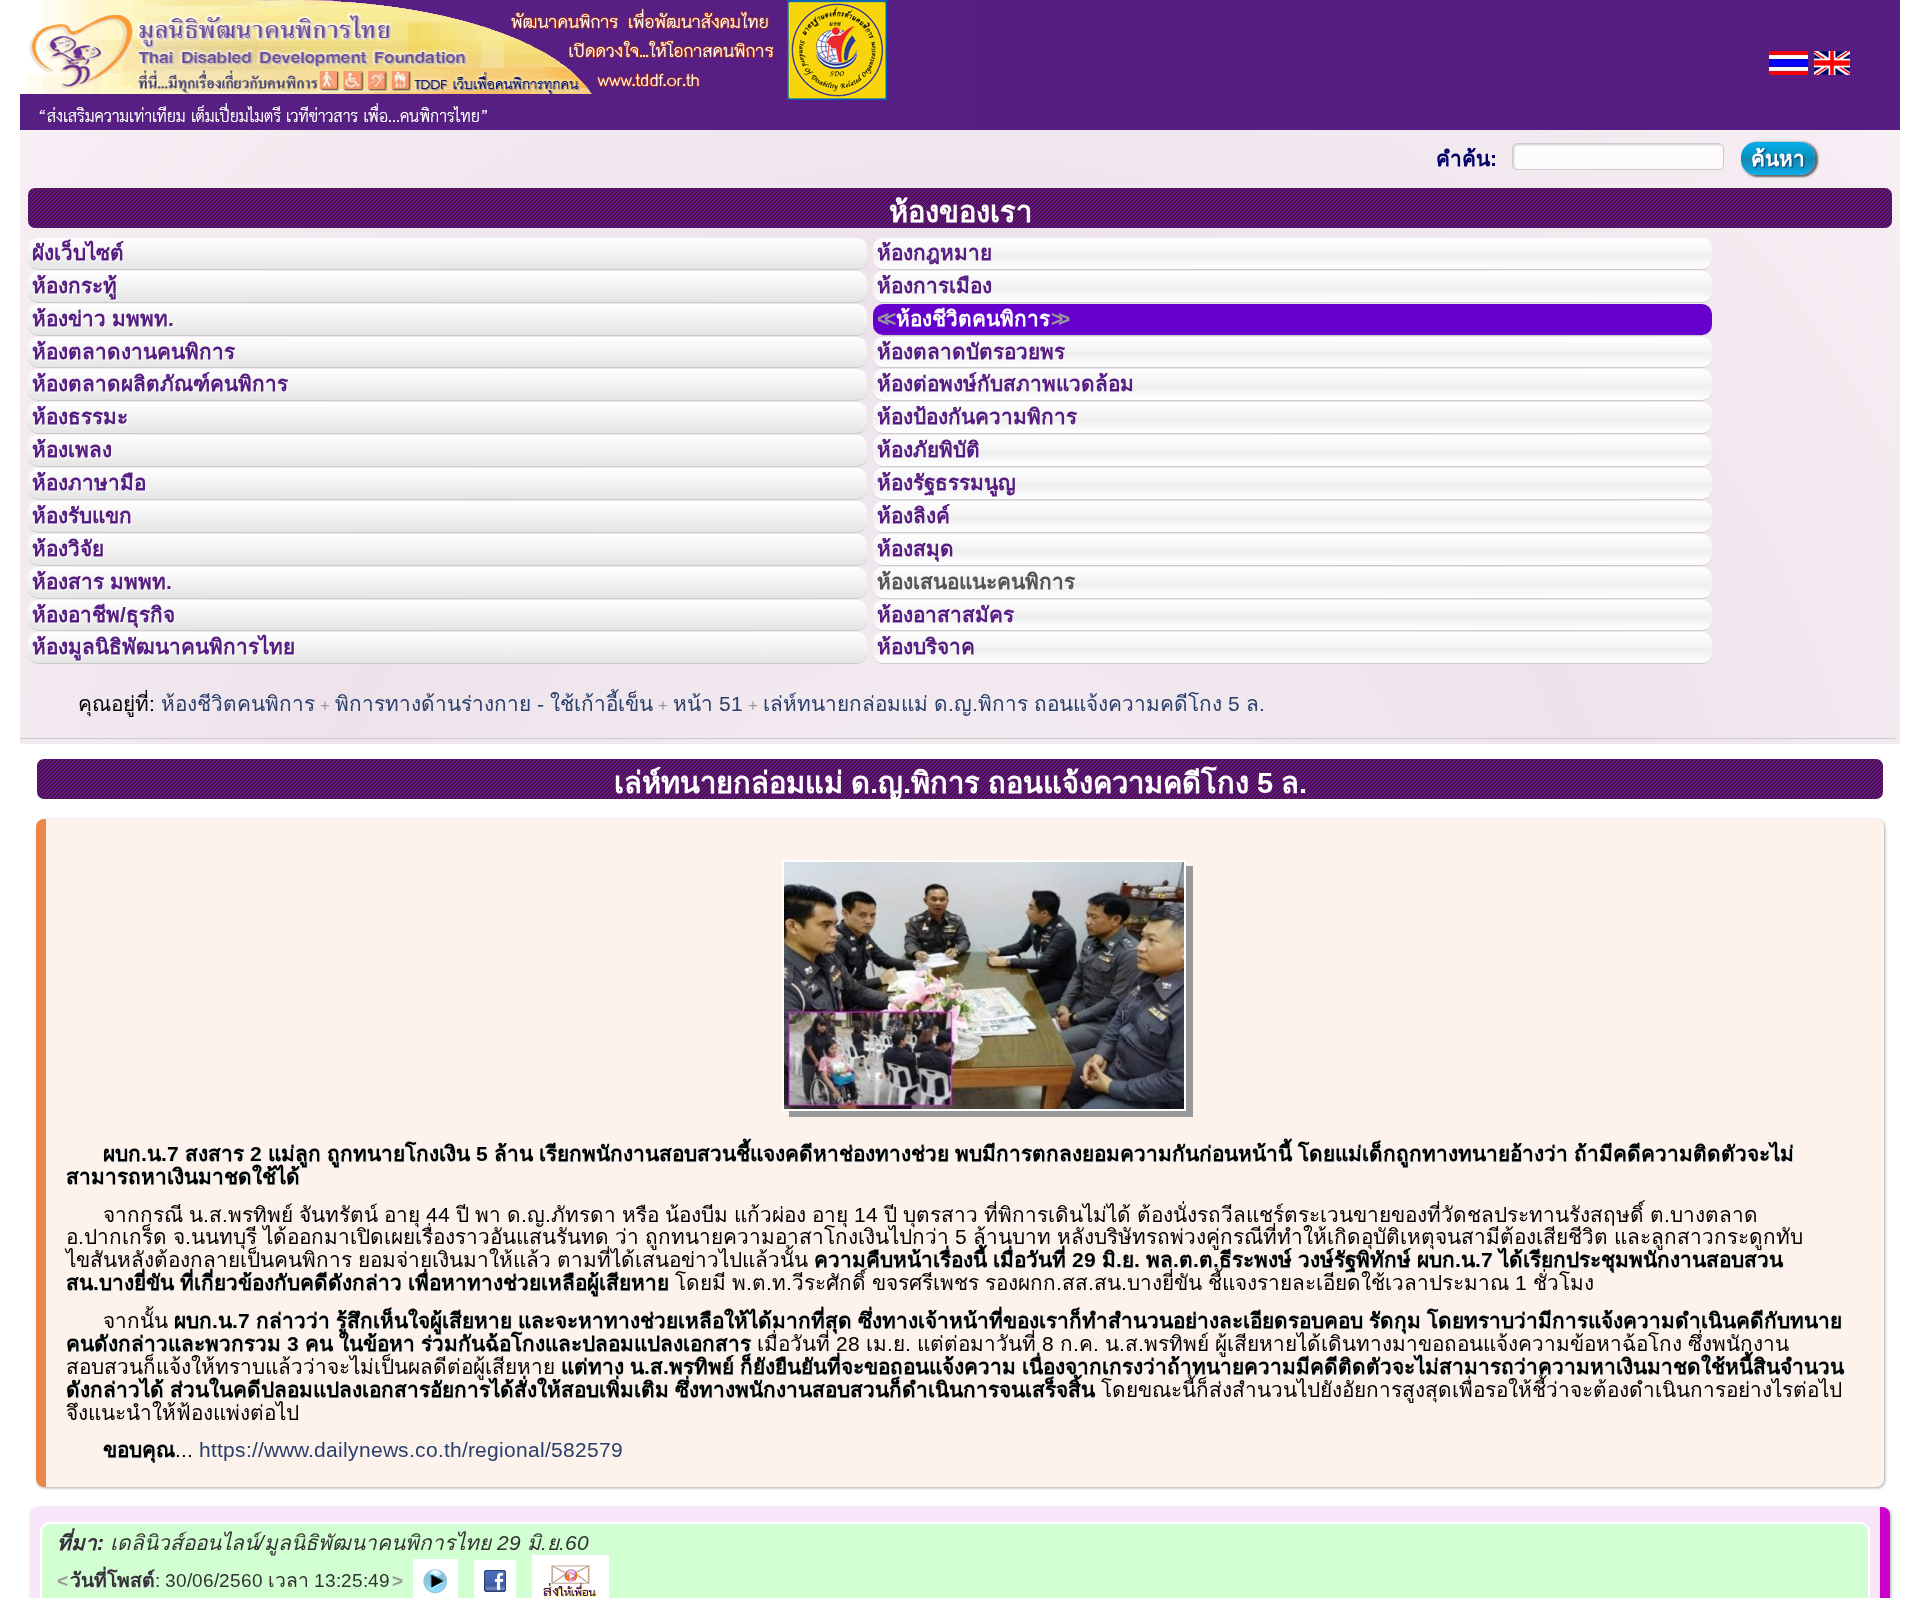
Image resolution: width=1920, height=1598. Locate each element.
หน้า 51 (708, 859)
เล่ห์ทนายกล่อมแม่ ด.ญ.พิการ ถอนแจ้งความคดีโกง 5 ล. (1014, 859)
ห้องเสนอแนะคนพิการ (1001, 708)
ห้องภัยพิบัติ (944, 528)
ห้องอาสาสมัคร (964, 753)
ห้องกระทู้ (88, 304)
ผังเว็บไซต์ (94, 259)
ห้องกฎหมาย (951, 259)
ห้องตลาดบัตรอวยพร (994, 394)
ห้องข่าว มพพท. (121, 349)
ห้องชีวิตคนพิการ (999, 349)
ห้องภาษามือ (105, 573)
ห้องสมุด (928, 663)
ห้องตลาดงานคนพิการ (157, 394)
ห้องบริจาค (942, 797)
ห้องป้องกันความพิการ (1001, 483)
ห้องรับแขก (98, 618)
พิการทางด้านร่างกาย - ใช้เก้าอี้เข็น (494, 859)
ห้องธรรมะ (94, 483)
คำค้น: (1466, 158)
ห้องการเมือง (951, 304)
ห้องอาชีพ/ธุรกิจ (123, 753)
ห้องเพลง (85, 528)
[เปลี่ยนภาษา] (1788, 60)
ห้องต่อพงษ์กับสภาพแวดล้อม (1034, 438)
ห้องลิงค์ (926, 618)
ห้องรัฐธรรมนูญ (965, 573)
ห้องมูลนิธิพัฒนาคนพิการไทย (194, 797)
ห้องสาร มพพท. (119, 708)
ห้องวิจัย (81, 663)
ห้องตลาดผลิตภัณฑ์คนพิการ (189, 438)
